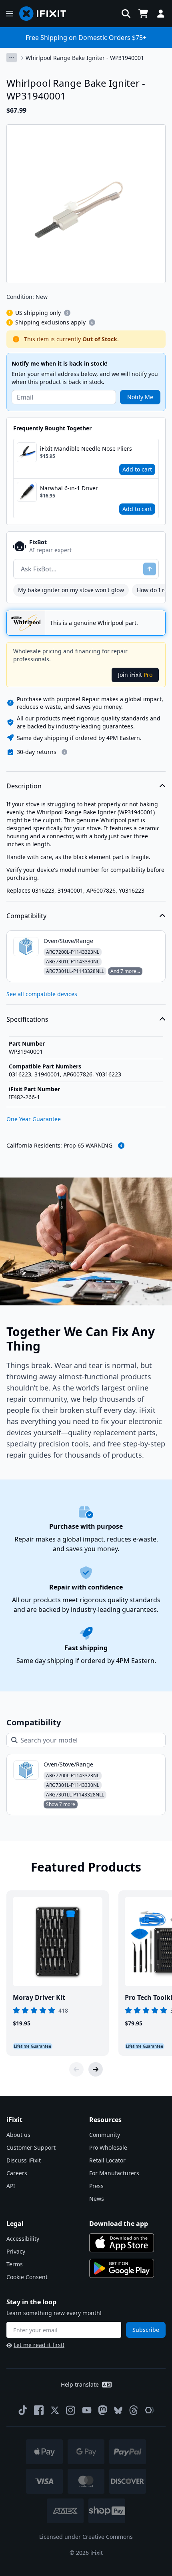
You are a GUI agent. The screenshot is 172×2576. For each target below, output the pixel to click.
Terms (15, 2264)
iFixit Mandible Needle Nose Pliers (86, 449)
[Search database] (126, 14)
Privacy (16, 2251)
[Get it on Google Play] (122, 2268)
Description (24, 786)
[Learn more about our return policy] (64, 752)
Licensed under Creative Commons (86, 2537)
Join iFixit (135, 675)
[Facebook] (39, 2410)
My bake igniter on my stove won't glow (71, 590)
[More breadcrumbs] (12, 58)
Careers (17, 2173)
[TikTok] (23, 2410)
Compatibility (26, 916)
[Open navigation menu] (10, 14)
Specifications (27, 1019)
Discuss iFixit (24, 2160)
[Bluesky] (118, 2410)
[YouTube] (87, 2410)
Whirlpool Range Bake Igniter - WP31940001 (85, 58)
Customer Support (31, 2147)
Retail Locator (107, 2160)
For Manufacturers (114, 2173)
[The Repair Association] (150, 2410)
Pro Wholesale (108, 2147)
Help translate (80, 2384)
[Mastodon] (103, 2410)
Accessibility (23, 2239)
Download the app (119, 2224)
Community (105, 2135)
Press (96, 2186)
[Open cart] (143, 14)
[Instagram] (71, 2410)
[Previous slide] (76, 2069)
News (97, 2199)
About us (18, 2135)
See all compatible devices (42, 994)
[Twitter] (55, 2410)
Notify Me (140, 397)
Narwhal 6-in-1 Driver (69, 488)
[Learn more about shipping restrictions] (67, 313)
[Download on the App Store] (122, 2243)
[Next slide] (96, 2069)
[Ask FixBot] (150, 569)
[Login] (161, 14)
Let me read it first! (39, 2345)
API (11, 2186)
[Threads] (134, 2410)
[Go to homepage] (46, 14)
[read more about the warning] (121, 1146)
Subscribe (146, 2330)
